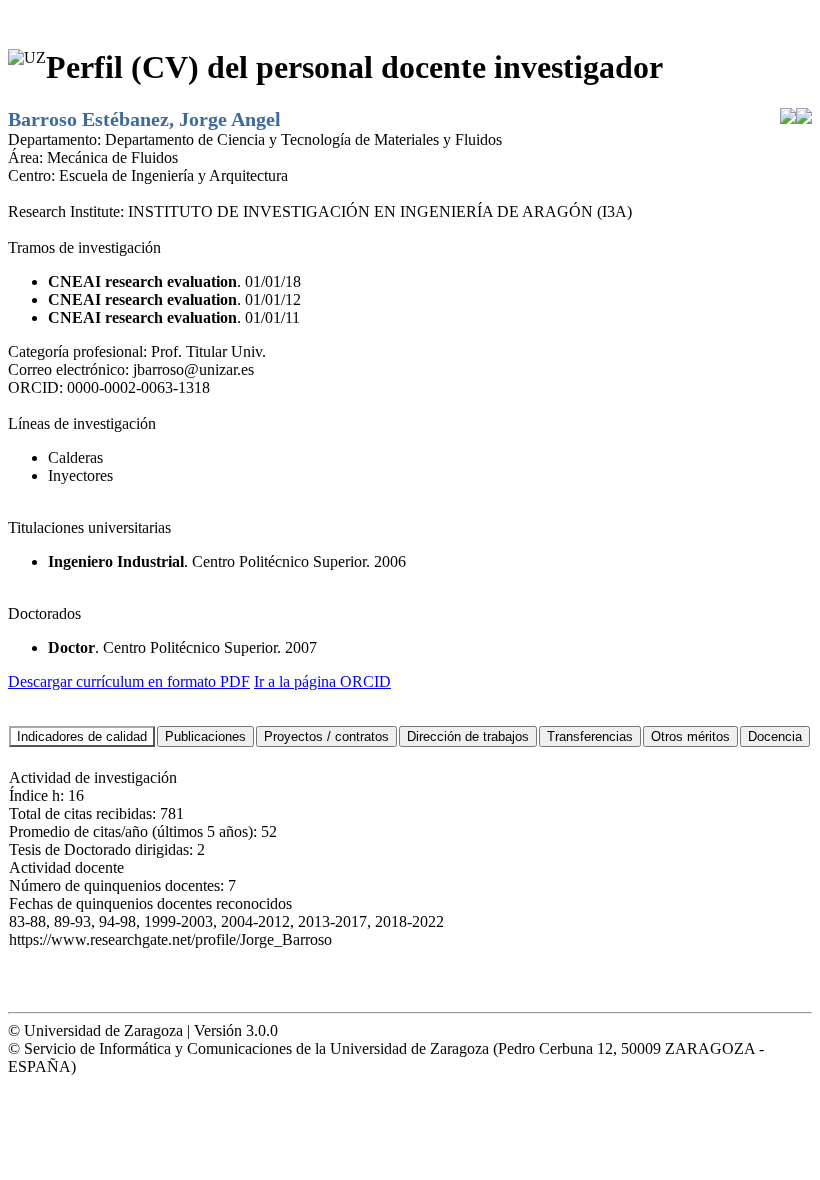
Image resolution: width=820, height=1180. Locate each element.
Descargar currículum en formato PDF (129, 681)
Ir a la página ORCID (322, 681)
